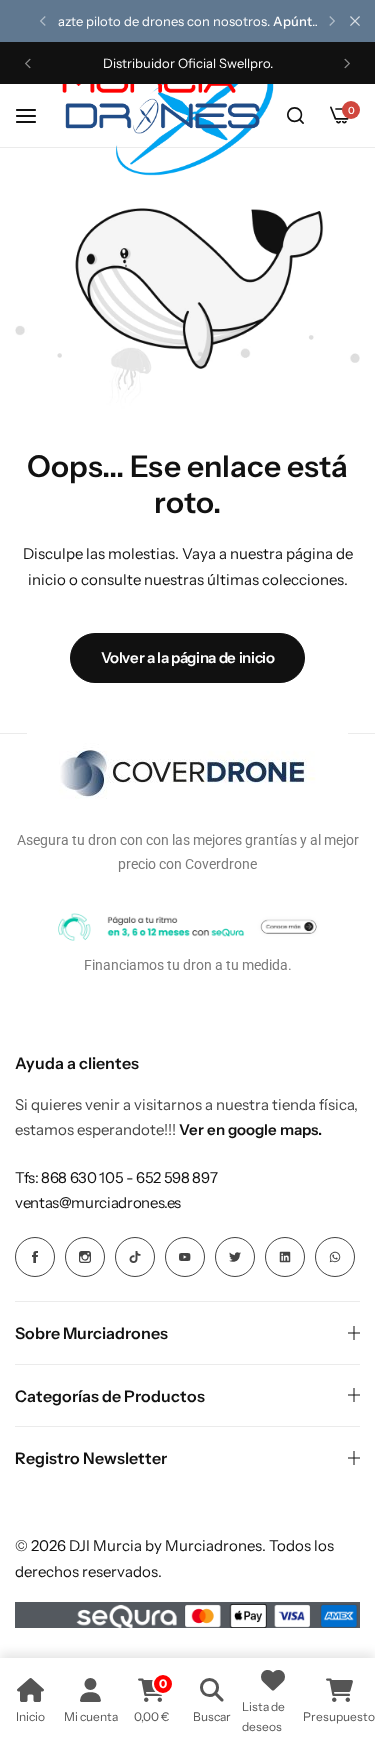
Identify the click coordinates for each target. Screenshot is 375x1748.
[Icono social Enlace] (35, 1257)
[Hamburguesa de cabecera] (36, 115)
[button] (43, 21)
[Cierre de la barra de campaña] (355, 21)
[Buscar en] (295, 116)
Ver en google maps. (250, 1129)
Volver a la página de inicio (188, 657)
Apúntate (302, 21)
